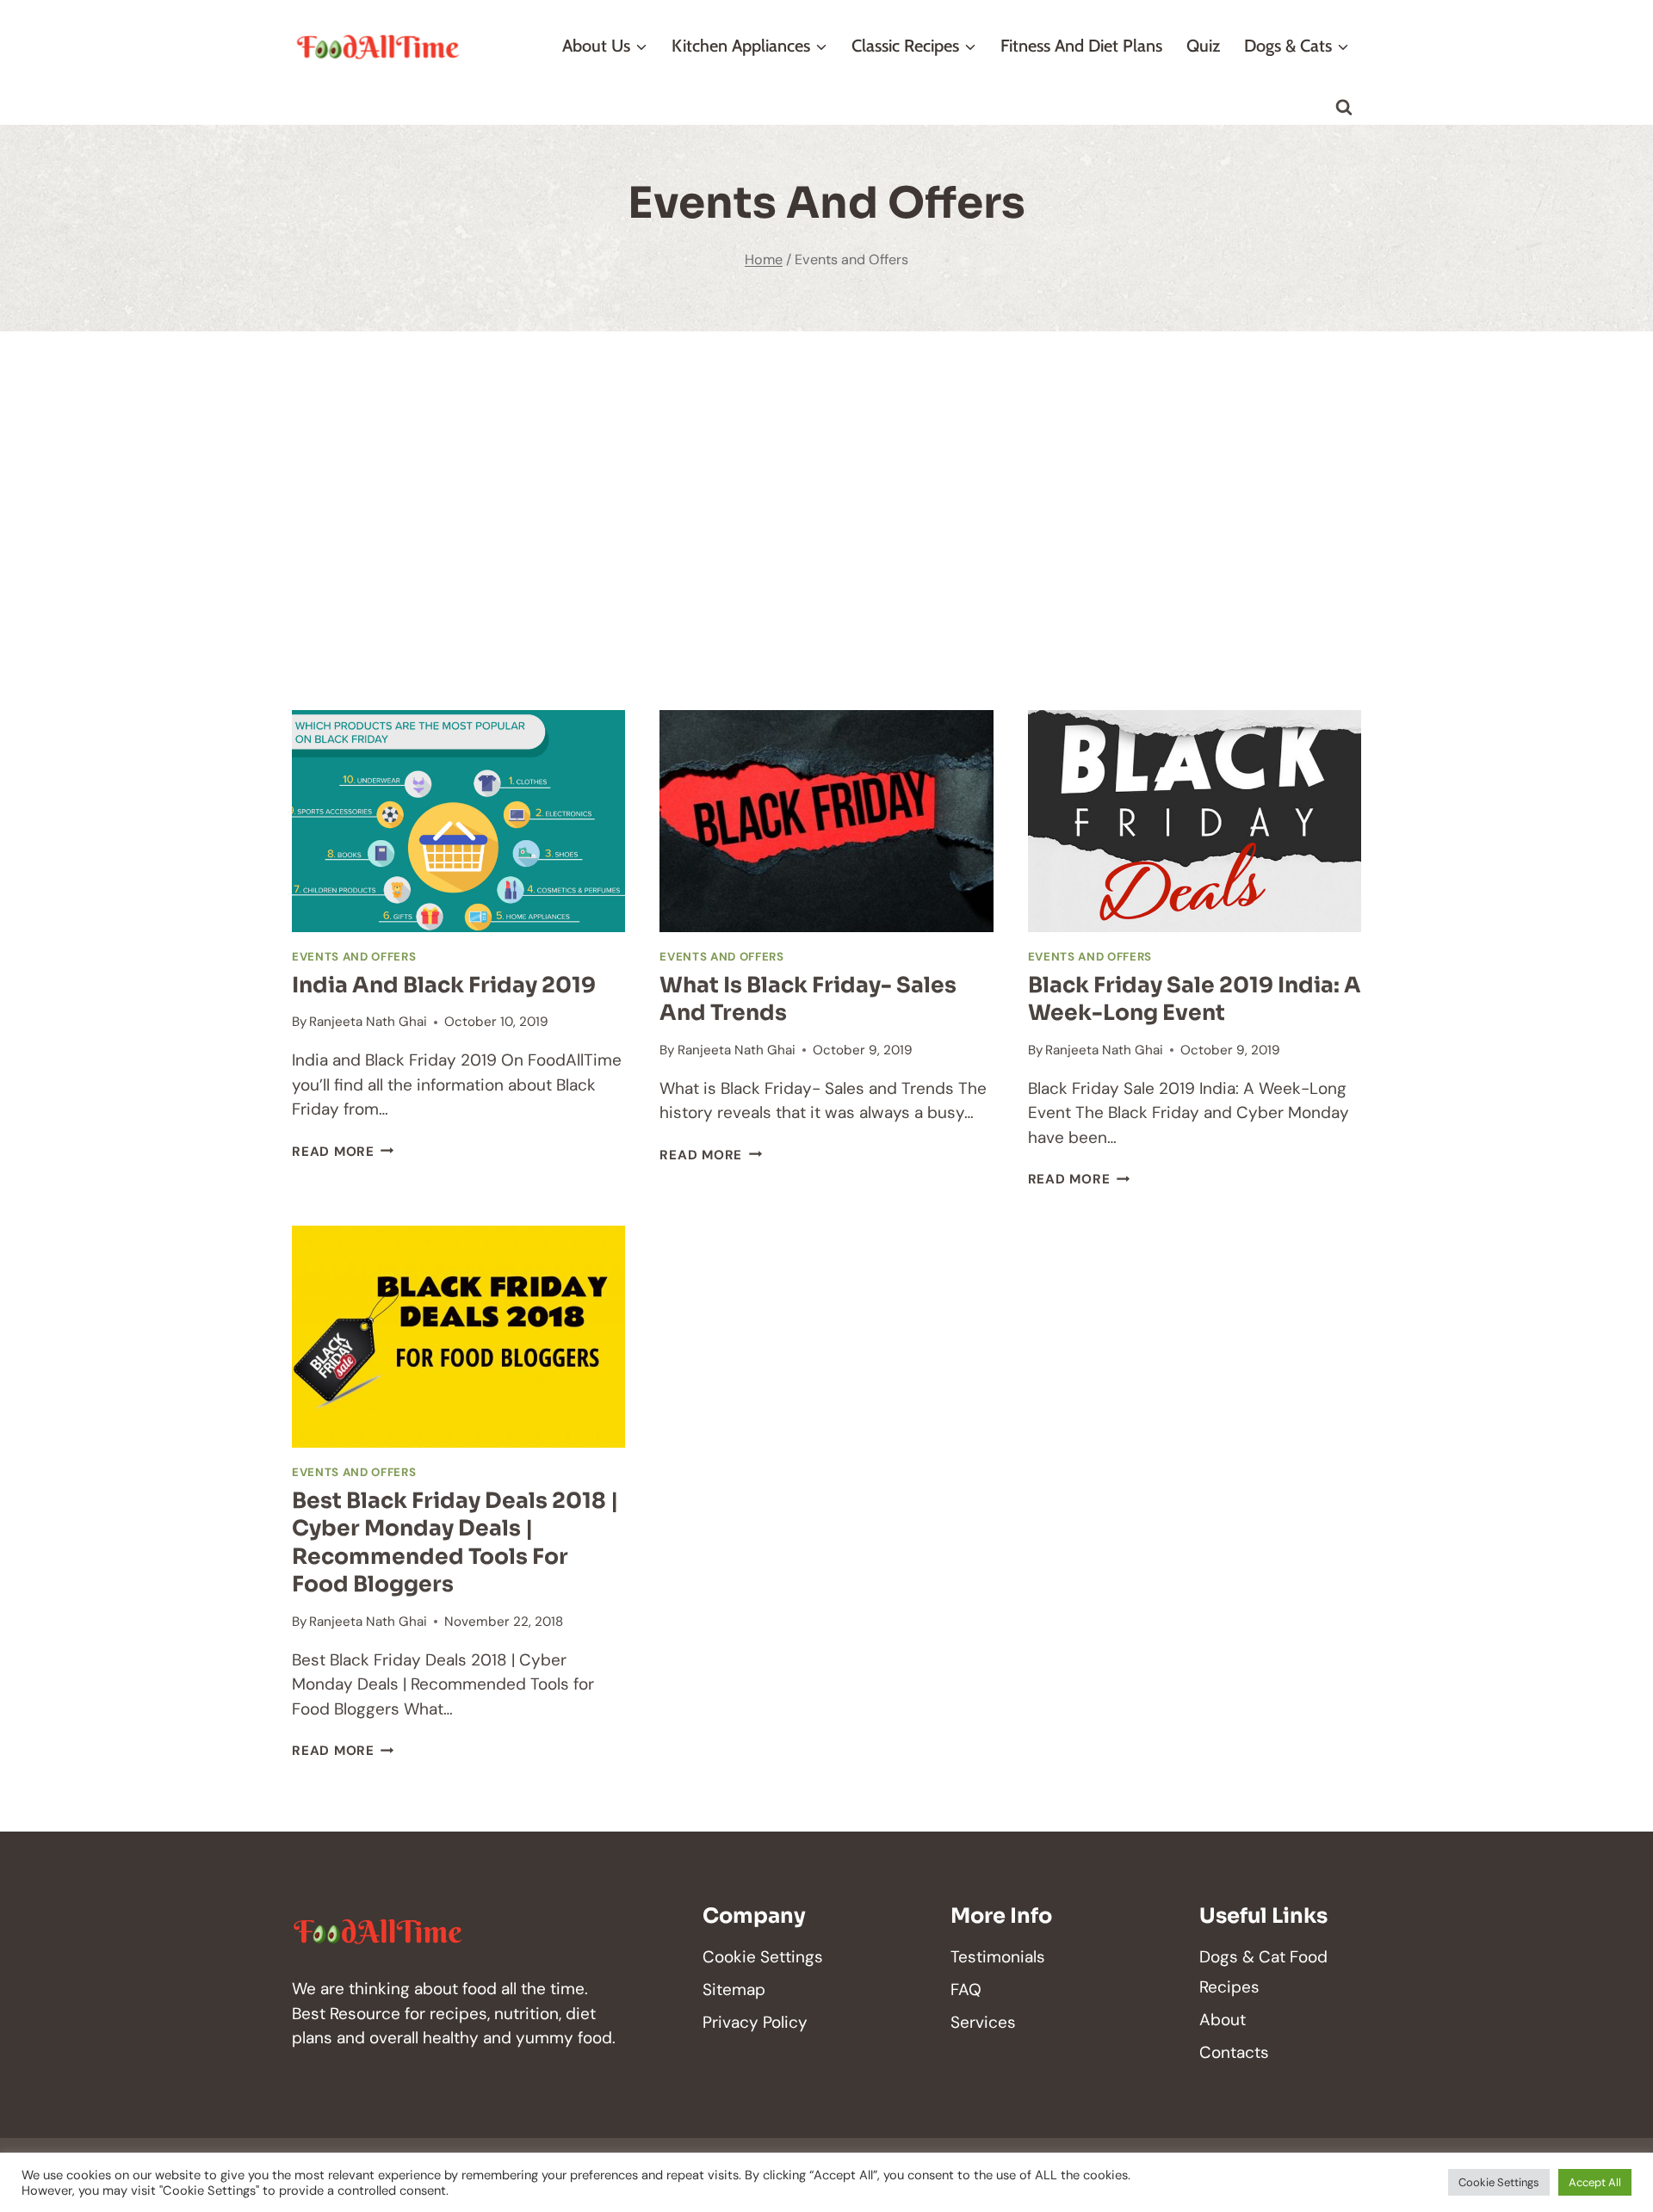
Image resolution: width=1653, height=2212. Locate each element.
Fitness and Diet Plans (1081, 46)
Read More (343, 1152)
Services (983, 2022)
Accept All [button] (1595, 2182)
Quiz (1203, 46)
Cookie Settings (763, 1957)
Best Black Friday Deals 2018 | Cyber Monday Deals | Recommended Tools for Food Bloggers (455, 1543)
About (1223, 2020)
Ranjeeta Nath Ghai (368, 1022)
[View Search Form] (1344, 108)
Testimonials (998, 1957)
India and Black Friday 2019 (444, 985)
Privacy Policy (755, 2022)
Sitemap (734, 1990)
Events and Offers (354, 957)
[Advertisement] (826, 521)
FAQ (966, 1990)
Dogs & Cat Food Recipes (1263, 1971)
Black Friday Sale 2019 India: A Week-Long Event (1195, 999)
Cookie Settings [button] (1499, 2182)
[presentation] (458, 821)
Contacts (1234, 2052)
